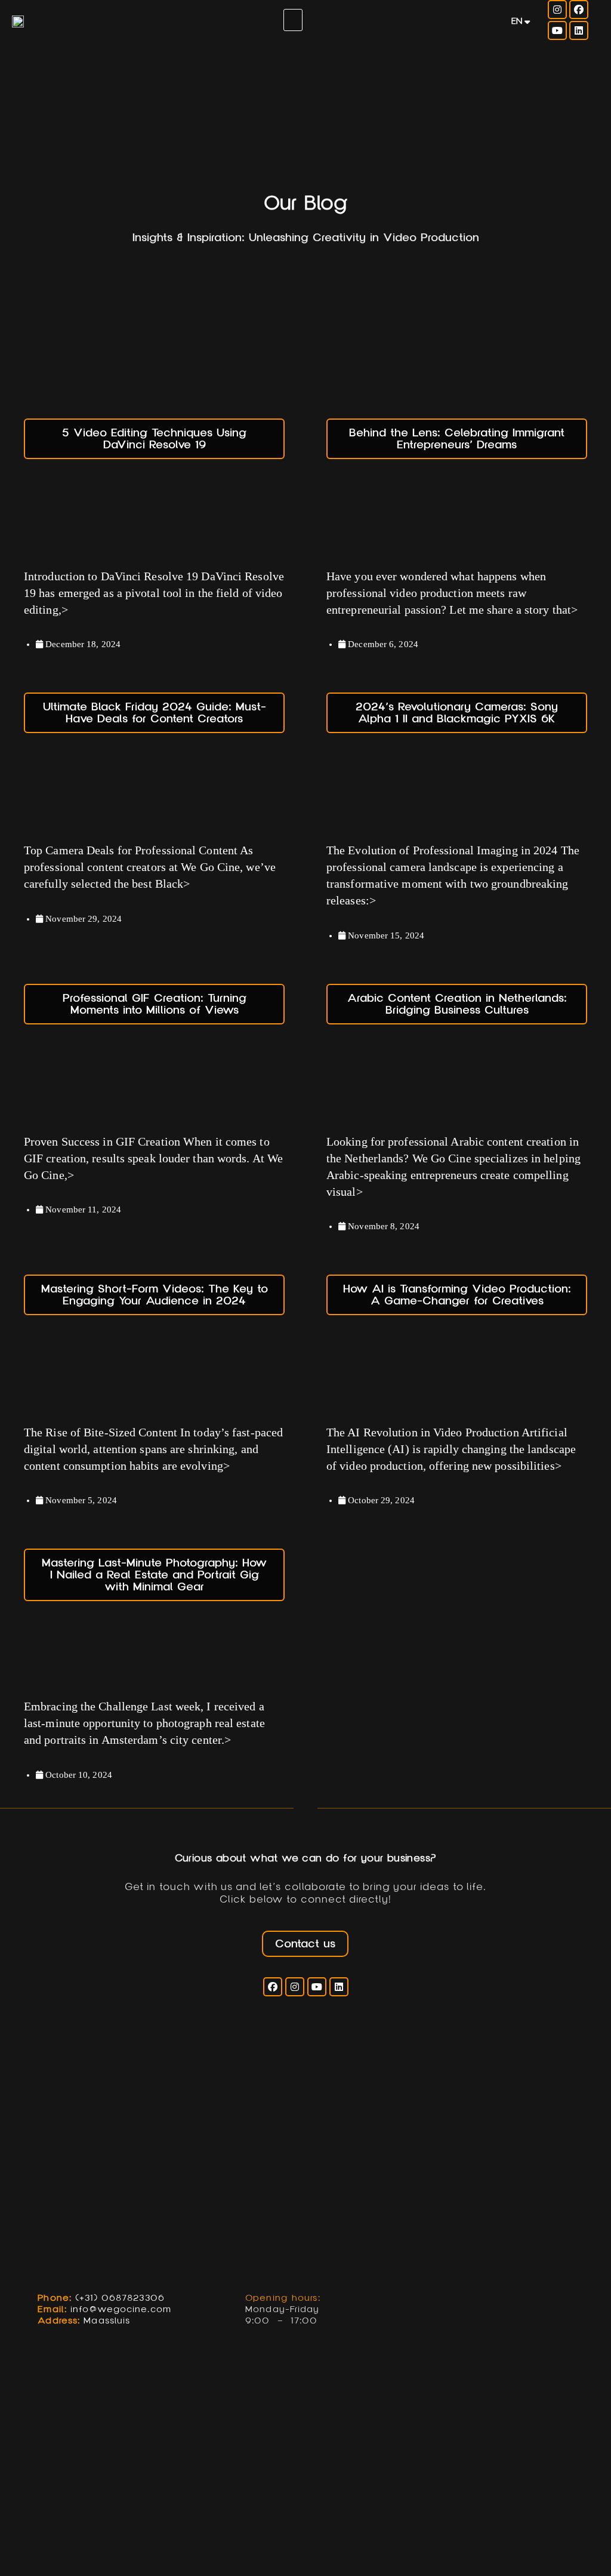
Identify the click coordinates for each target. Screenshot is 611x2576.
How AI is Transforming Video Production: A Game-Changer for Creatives (457, 1295)
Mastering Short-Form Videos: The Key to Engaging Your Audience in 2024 (155, 1295)
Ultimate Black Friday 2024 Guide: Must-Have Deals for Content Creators (155, 713)
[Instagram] (557, 10)
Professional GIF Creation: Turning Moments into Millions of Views (155, 1004)
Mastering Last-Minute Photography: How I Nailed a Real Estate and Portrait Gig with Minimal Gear (154, 1575)
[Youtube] (557, 30)
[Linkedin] (579, 30)
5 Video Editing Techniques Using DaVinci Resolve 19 (154, 439)
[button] (293, 20)
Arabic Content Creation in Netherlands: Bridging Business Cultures (457, 1004)
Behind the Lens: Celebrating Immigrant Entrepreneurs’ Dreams (457, 439)
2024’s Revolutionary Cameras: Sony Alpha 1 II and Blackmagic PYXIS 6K (457, 713)
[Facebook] (579, 10)
